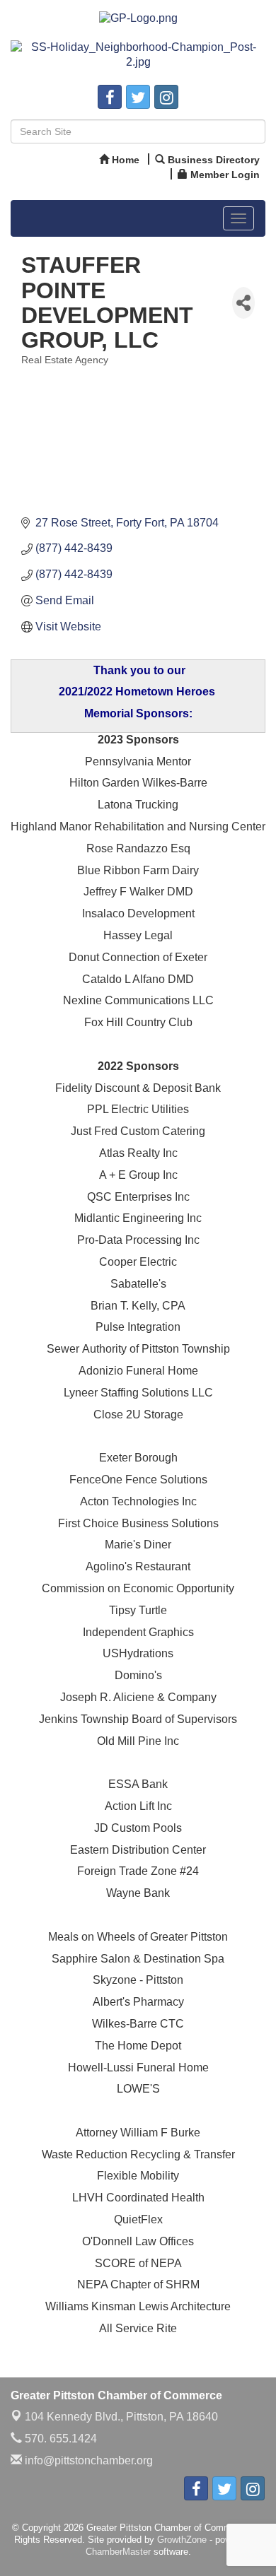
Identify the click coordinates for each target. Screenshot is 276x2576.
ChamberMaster (118, 2552)
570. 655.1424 (59, 2439)
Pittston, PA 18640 (121, 2417)
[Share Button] (243, 303)
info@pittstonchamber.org (87, 2460)
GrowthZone (182, 2540)
